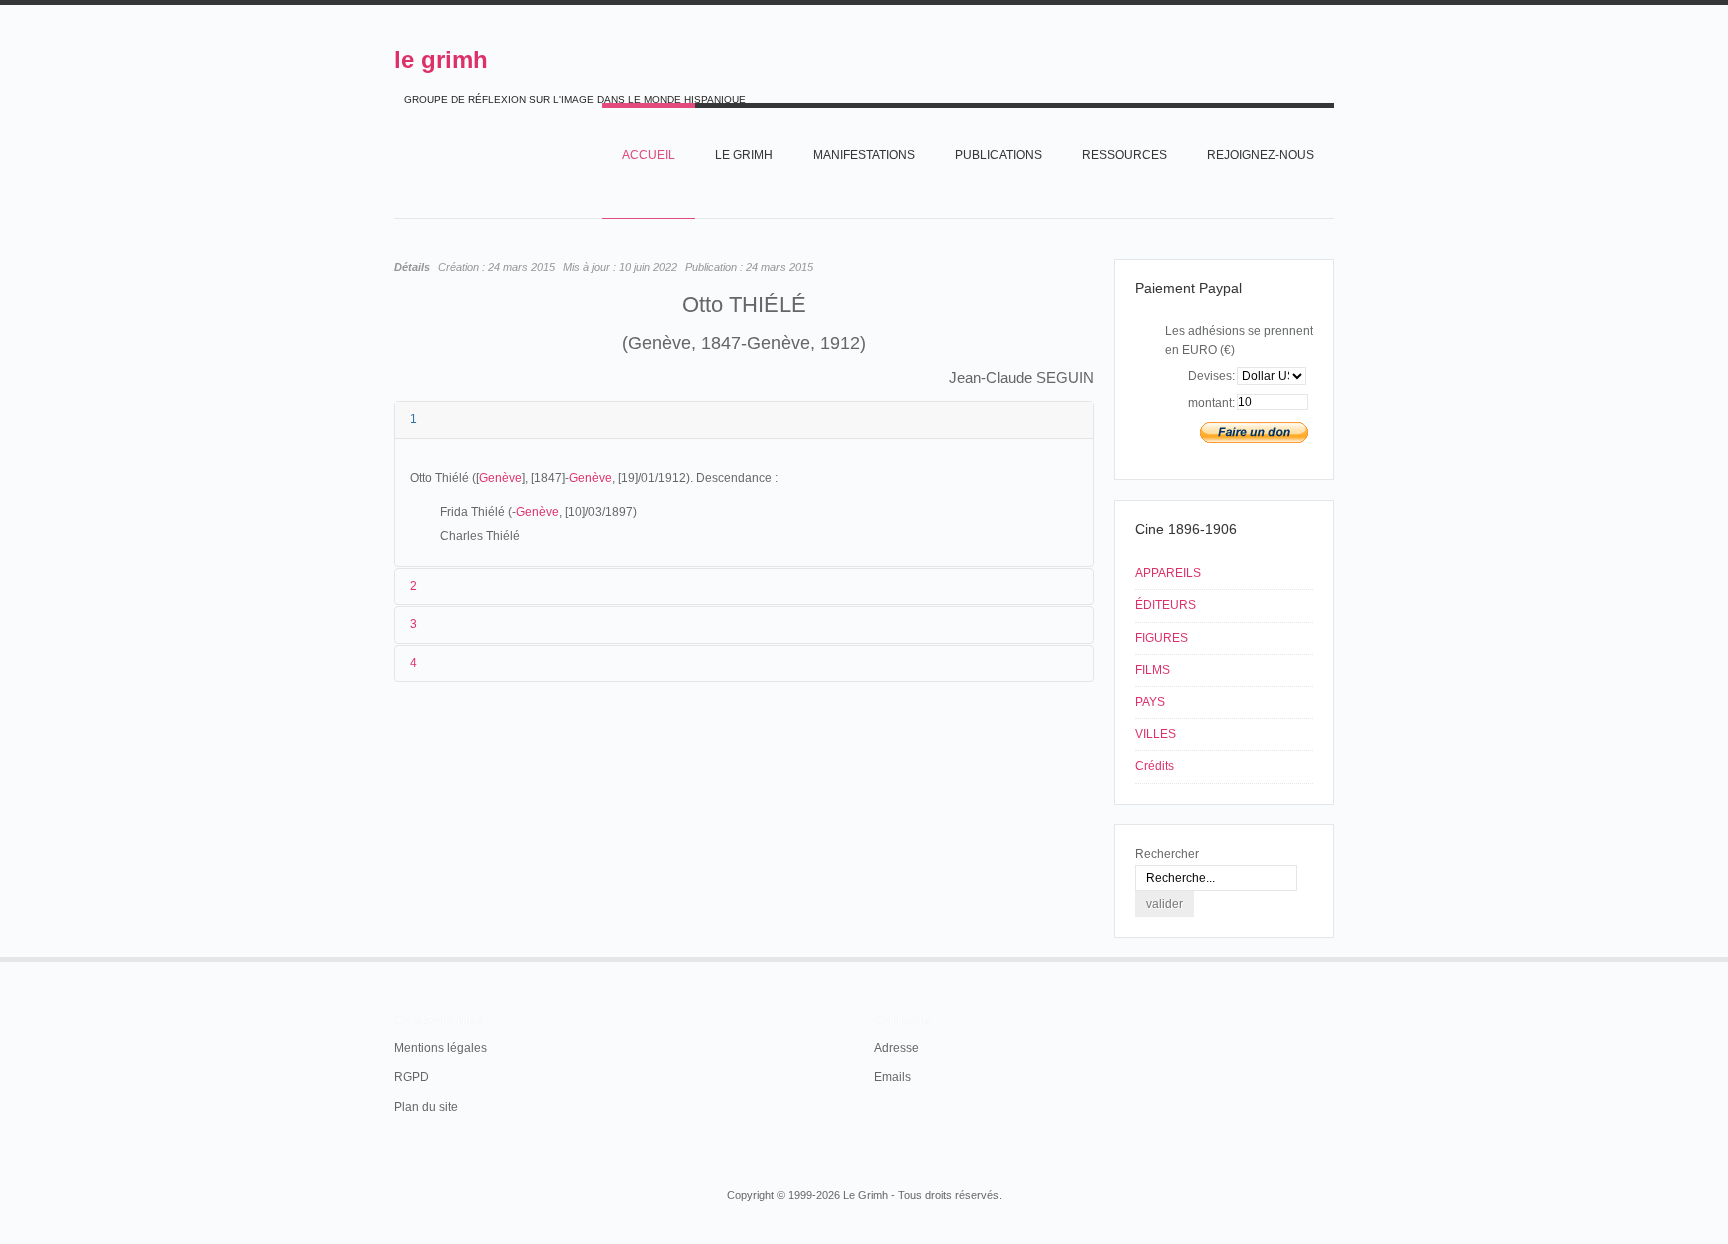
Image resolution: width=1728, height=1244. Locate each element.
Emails (892, 1077)
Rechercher (1167, 854)
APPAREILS (1168, 573)
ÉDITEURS (1165, 605)
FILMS (1152, 670)
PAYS (1150, 702)
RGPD (411, 1077)
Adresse (896, 1048)
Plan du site (426, 1107)
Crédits (1154, 766)
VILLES (1155, 734)
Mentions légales (440, 1048)
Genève (500, 478)
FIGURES (1161, 638)
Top (1332, 957)
